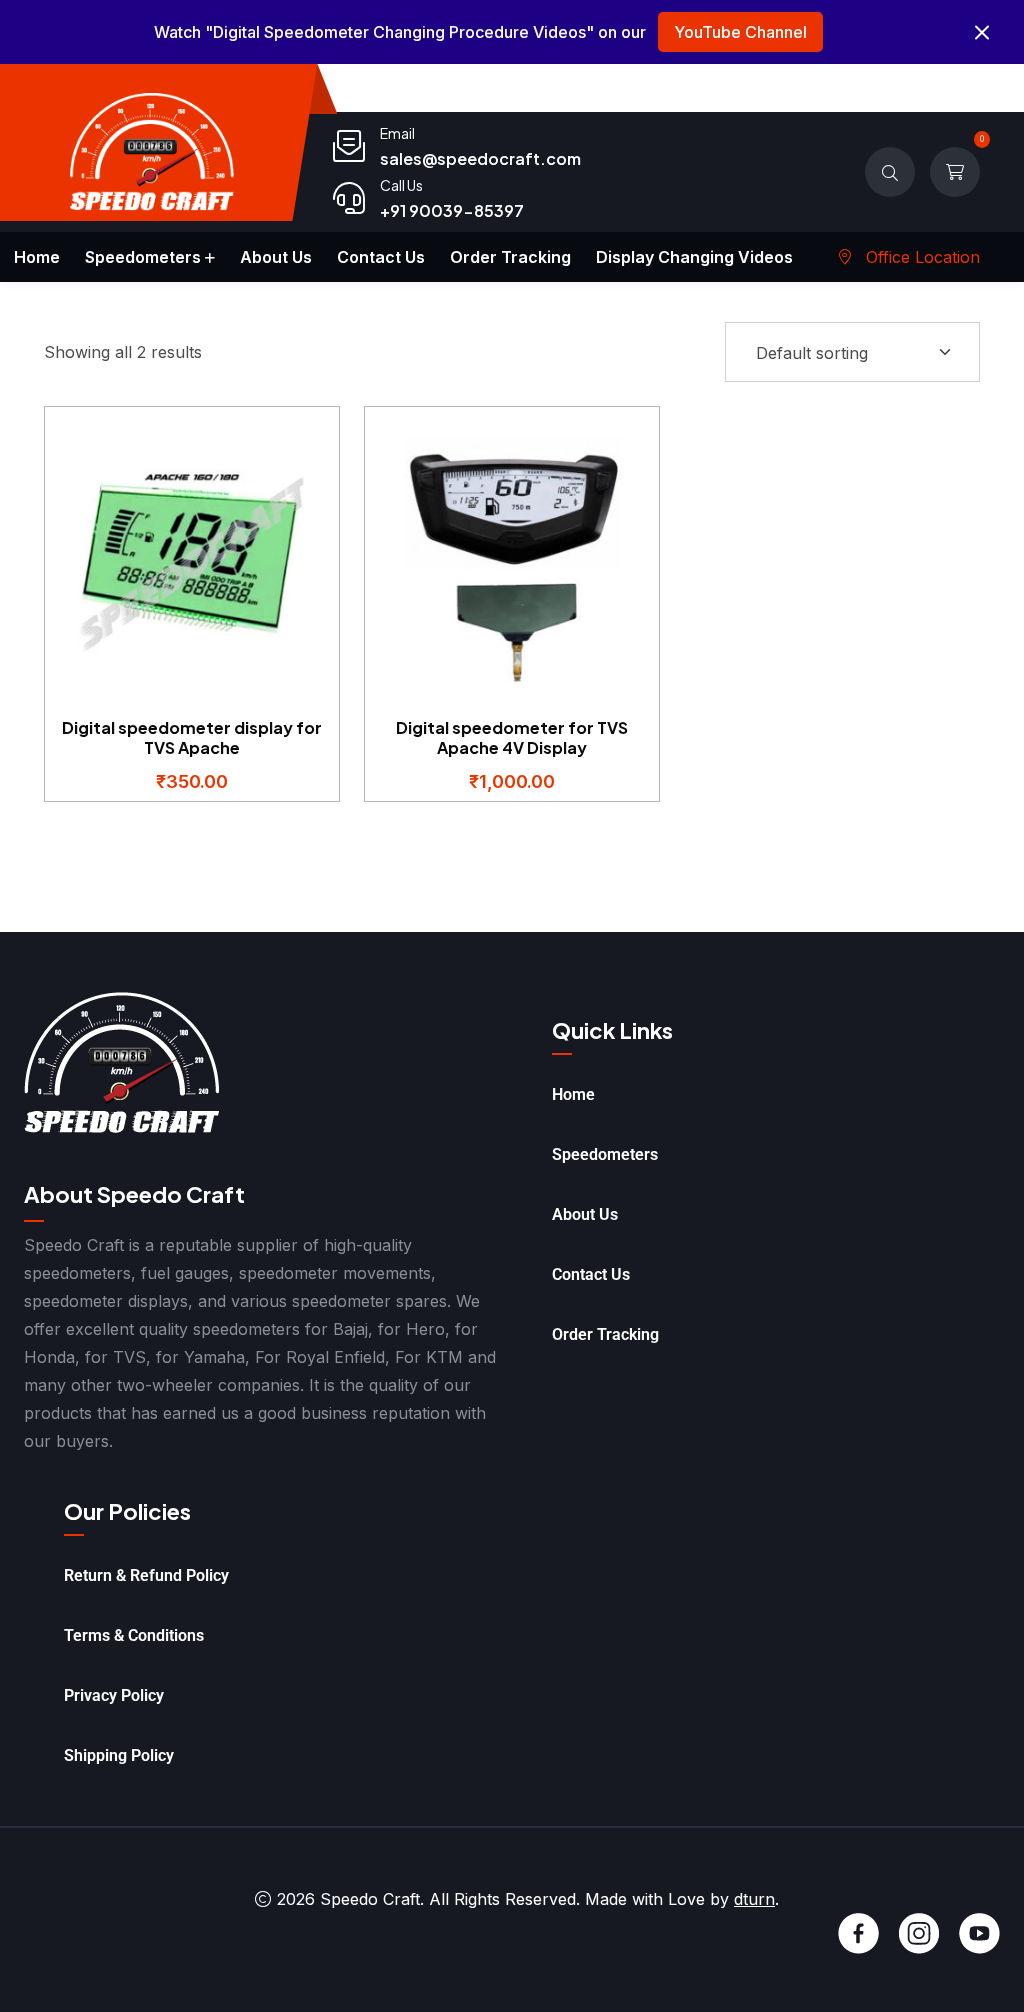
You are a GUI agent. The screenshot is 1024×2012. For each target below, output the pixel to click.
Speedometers (143, 257)
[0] (955, 172)
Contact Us (381, 257)
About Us (276, 257)
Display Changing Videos (694, 257)
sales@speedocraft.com (480, 158)
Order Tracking (510, 257)
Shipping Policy (119, 1755)
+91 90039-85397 (452, 210)
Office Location (920, 257)
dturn (754, 1899)
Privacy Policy (114, 1695)
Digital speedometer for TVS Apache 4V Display (512, 737)
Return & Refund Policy (146, 1575)
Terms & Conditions (134, 1635)
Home (37, 257)
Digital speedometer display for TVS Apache (192, 737)
